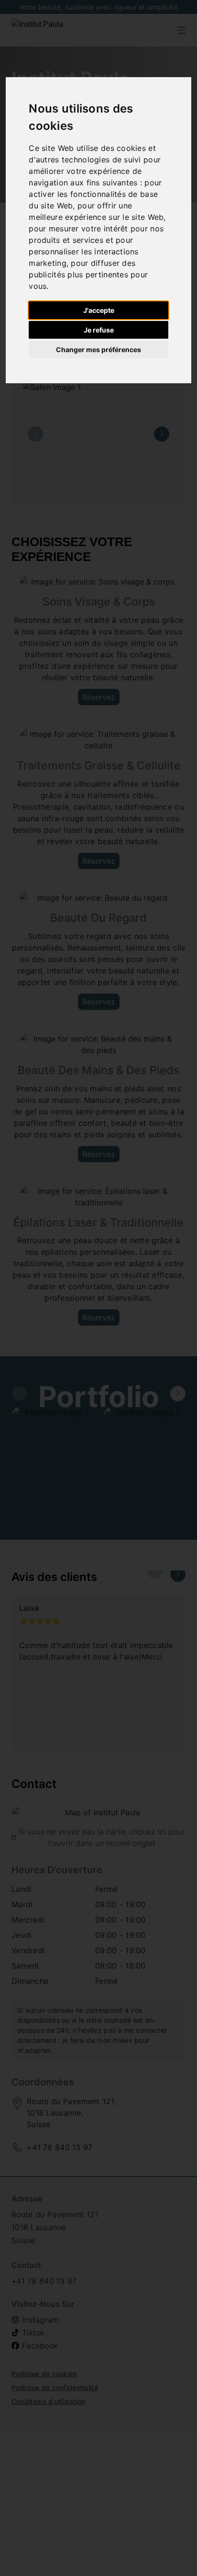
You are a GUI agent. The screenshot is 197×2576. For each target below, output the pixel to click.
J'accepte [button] (99, 310)
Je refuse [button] (99, 330)
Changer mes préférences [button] (98, 349)
